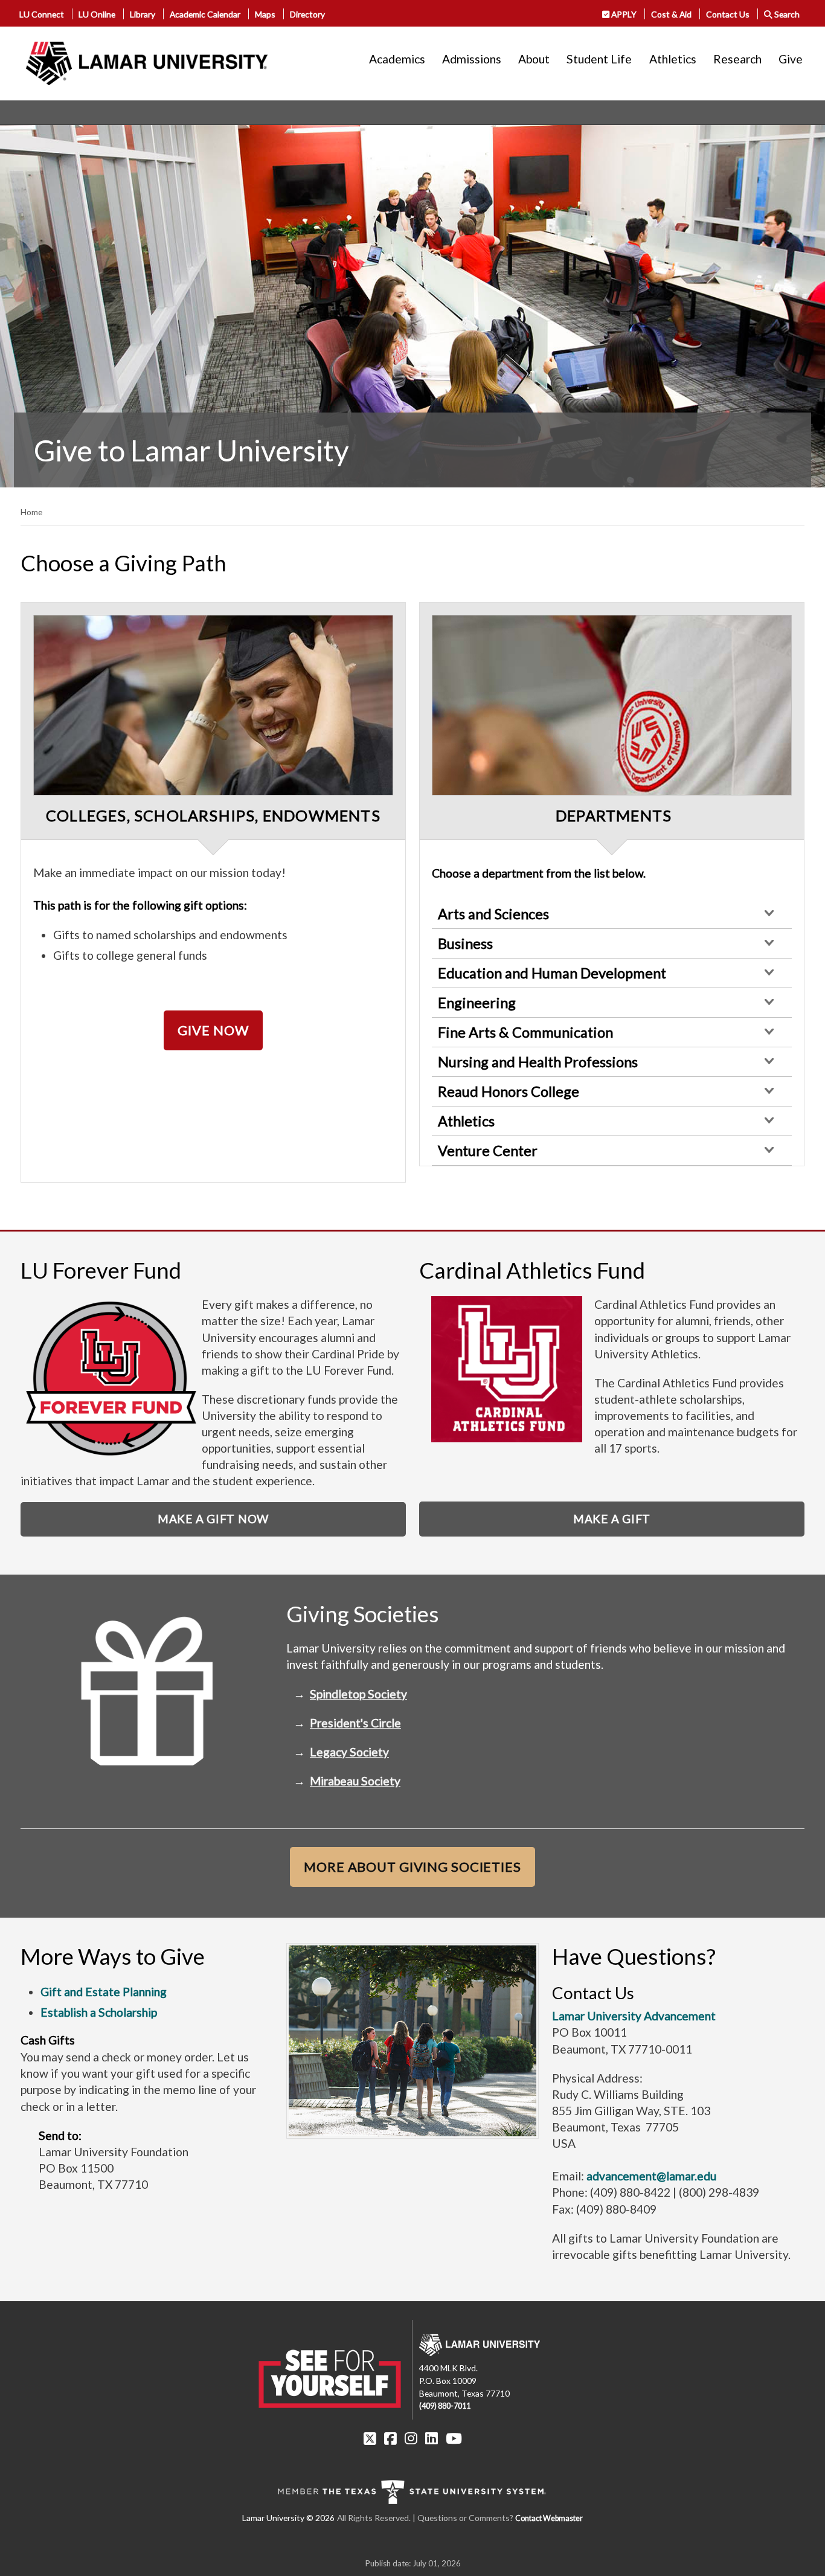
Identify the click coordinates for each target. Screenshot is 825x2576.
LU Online (97, 14)
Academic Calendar (205, 14)
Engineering (477, 1003)
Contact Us (728, 14)
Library (143, 14)
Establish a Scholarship (99, 2012)
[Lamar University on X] (370, 2438)
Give (791, 59)
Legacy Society (349, 1752)
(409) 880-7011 (445, 2406)
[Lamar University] (147, 63)
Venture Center (488, 1151)
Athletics (673, 59)
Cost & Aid (671, 14)
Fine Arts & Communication (525, 1032)
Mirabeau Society (355, 1781)
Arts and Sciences (493, 914)
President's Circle (355, 1723)
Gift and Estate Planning (104, 1992)
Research (737, 59)
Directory (307, 14)
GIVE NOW (213, 1030)
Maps (265, 14)
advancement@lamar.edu (651, 2176)
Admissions (472, 59)
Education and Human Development (552, 973)
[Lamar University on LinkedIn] (432, 2438)
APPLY (623, 14)
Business (465, 943)
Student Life (599, 59)
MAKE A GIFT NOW (213, 1519)
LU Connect (42, 14)
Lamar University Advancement (634, 2016)
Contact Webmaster (549, 2518)
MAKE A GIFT (612, 1519)
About (534, 59)
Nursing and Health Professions (538, 1062)
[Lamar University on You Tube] (454, 2438)
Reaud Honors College (509, 1091)
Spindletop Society (358, 1694)
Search (786, 14)
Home (31, 512)
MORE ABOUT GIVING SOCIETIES (412, 1867)
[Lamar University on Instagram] (411, 2438)
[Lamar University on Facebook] (390, 2438)
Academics (397, 59)
